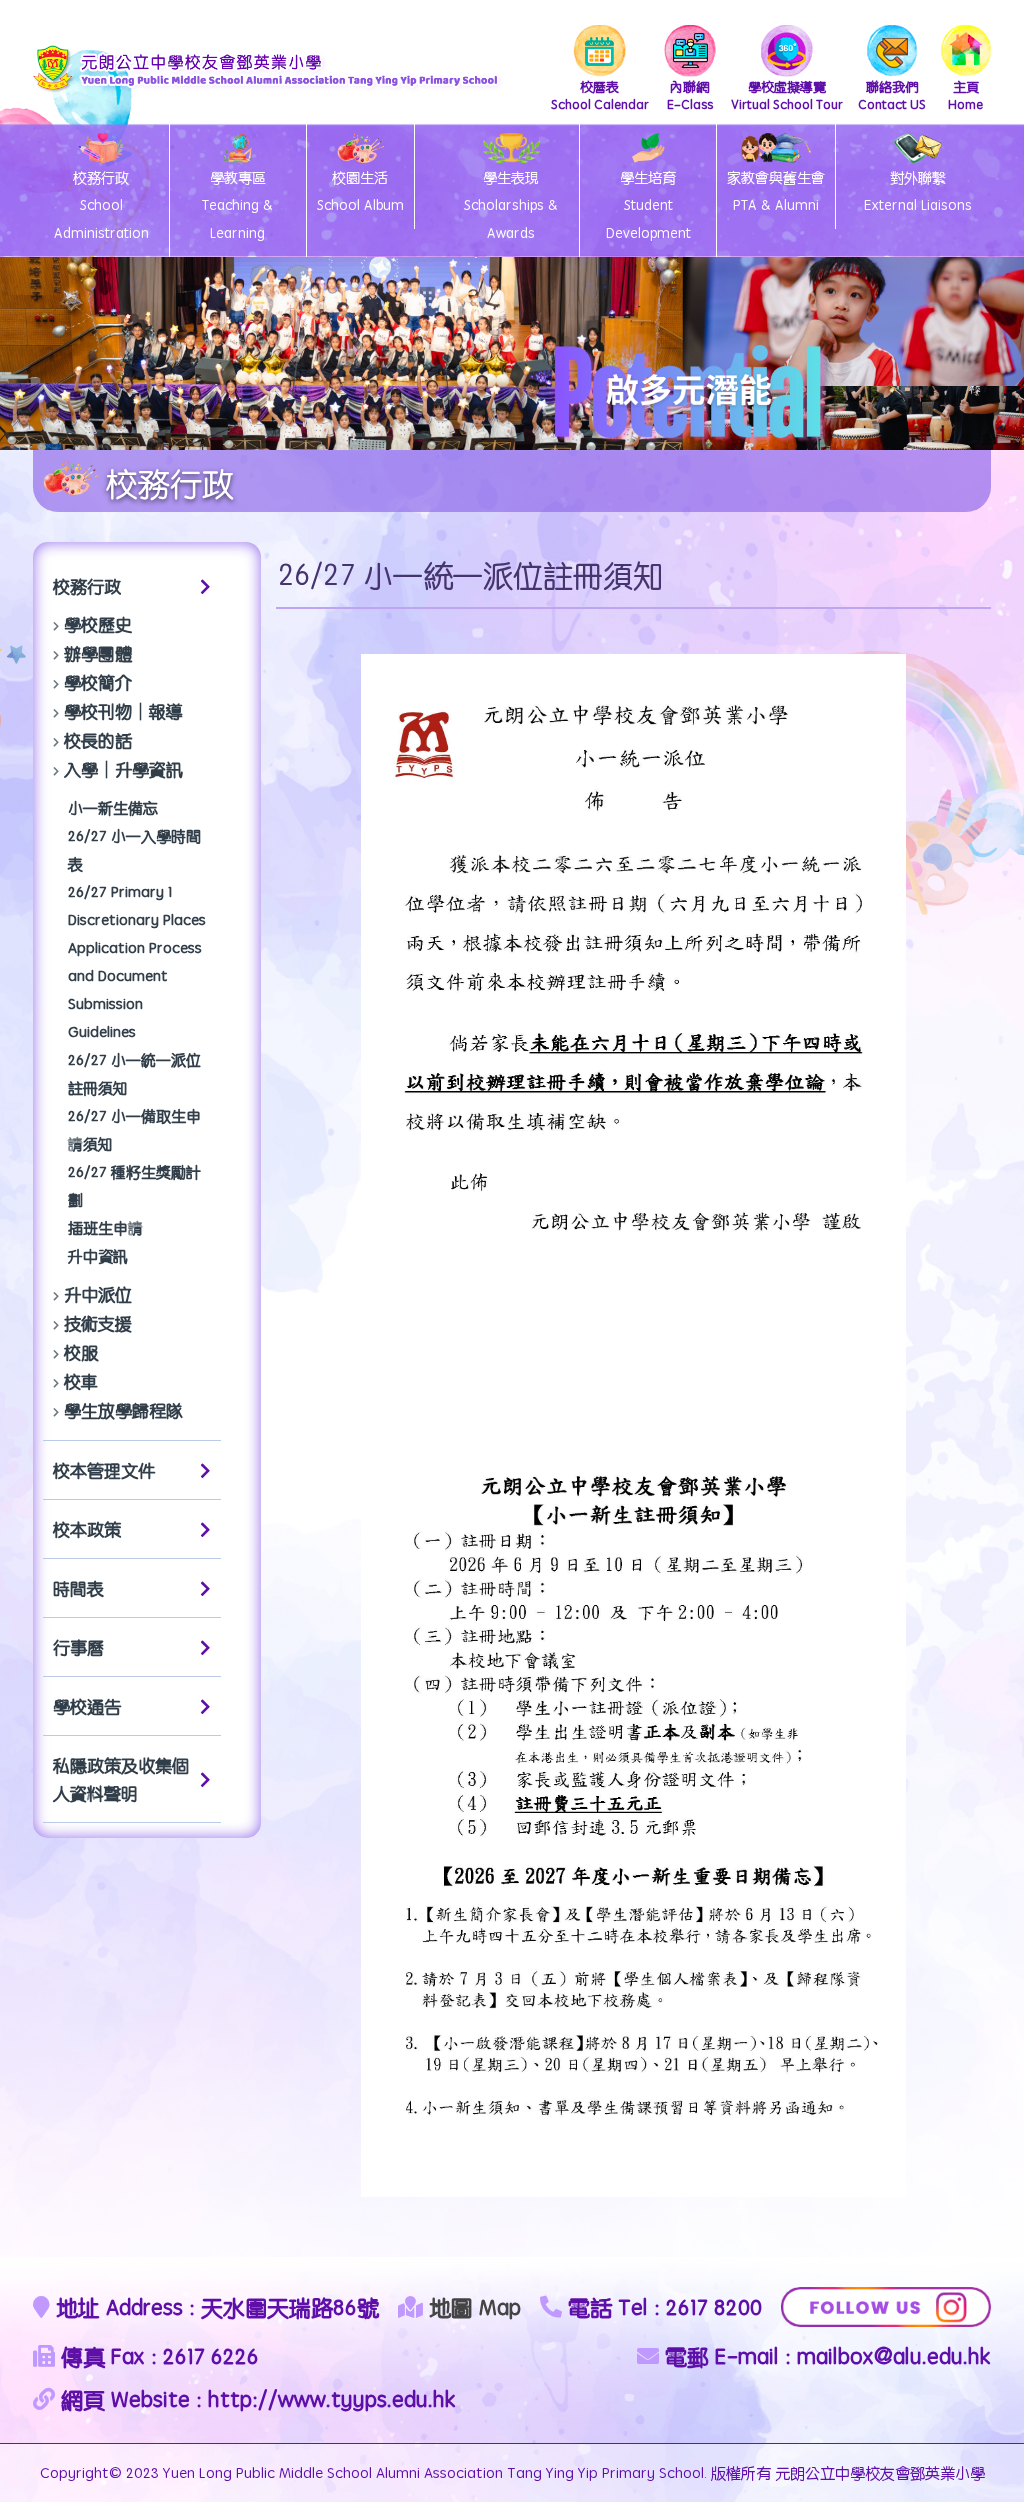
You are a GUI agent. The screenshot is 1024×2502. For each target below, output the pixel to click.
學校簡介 (98, 682)
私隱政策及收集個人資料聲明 (121, 1779)
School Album (360, 191)
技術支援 (98, 1323)
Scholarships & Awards (511, 205)
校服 (81, 1352)
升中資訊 (98, 1255)
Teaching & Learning (237, 205)
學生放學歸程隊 (123, 1410)
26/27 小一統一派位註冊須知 (134, 1073)
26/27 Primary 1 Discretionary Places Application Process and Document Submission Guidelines (137, 961)
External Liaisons (918, 191)
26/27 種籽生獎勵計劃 (134, 1185)
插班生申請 (105, 1227)
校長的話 (98, 740)
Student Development (648, 205)
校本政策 (87, 1529)
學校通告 (87, 1706)
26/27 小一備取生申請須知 (134, 1129)
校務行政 (87, 586)
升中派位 (98, 1294)
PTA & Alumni (776, 191)
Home (965, 95)
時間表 (78, 1588)
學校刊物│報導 (123, 711)
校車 (81, 1381)
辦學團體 (98, 653)
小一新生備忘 (113, 807)
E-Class (690, 95)
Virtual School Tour (787, 95)
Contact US (892, 95)
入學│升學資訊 (123, 769)
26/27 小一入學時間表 (134, 849)
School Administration (101, 205)
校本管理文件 (104, 1470)
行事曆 (78, 1647)
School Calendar (600, 95)
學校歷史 (98, 624)
